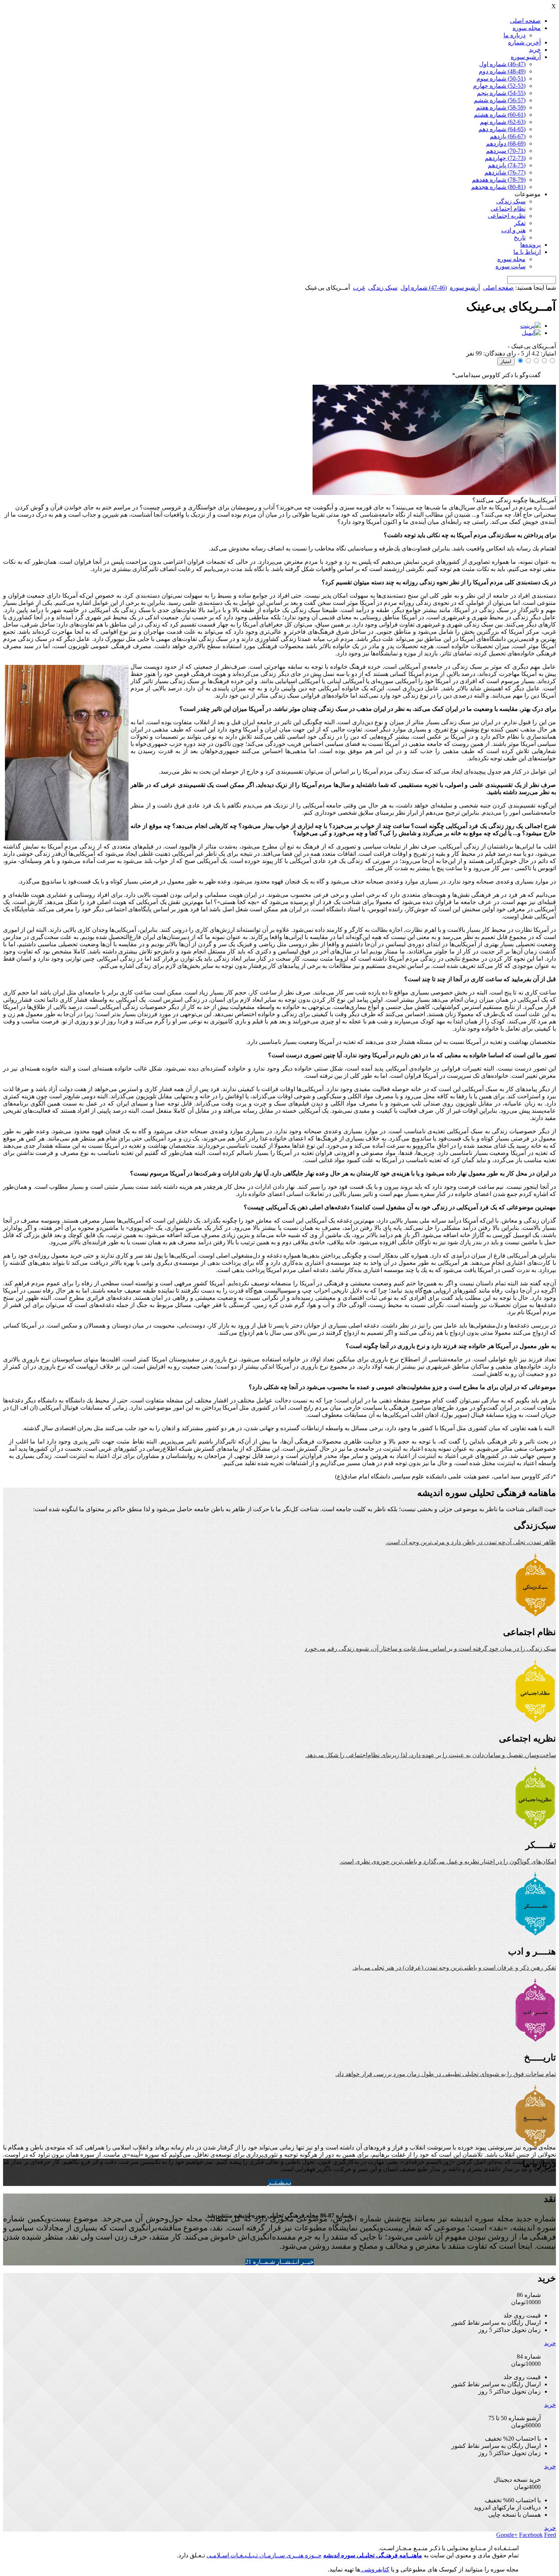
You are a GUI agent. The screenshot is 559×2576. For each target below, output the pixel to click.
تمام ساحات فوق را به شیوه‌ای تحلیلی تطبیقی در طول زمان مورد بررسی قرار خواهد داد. (446, 2074)
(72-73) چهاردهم (505, 158)
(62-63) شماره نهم (503, 122)
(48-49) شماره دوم (502, 71)
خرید (535, 50)
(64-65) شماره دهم (502, 129)
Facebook (531, 2535)
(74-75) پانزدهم (507, 165)
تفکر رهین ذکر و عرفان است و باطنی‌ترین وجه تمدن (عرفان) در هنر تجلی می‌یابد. (454, 1968)
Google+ (507, 2535)
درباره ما (515, 35)
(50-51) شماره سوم (501, 79)
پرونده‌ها (530, 245)
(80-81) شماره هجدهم (498, 187)
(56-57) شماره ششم (500, 100)
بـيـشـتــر (279, 2182)
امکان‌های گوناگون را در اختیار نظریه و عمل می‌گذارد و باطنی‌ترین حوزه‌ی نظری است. (448, 1861)
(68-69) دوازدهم (506, 144)
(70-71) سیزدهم (506, 151)
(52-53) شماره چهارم (499, 86)
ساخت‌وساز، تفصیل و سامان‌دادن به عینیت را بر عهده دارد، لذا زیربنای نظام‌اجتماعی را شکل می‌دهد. (431, 1755)
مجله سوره (527, 28)
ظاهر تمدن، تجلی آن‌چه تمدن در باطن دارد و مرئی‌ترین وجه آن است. (471, 1542)
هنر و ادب (513, 230)
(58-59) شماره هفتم (501, 107)
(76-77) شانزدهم (505, 172)
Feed (550, 2535)
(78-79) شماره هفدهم (499, 180)
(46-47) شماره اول (502, 64)
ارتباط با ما (527, 252)
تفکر (520, 223)
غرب (359, 288)
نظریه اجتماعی (507, 216)
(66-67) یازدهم (508, 136)
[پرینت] (530, 326)
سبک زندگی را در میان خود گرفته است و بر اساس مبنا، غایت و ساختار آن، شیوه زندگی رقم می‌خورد (430, 1649)
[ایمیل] (531, 333)
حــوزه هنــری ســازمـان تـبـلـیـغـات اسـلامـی (264, 2555)
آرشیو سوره (526, 57)
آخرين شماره (524, 42)
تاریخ (520, 237)
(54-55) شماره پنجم (501, 93)
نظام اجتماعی (508, 209)
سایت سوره (511, 266)
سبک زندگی (511, 201)
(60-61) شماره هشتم (500, 115)
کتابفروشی (375, 2569)
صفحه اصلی (525, 21)
